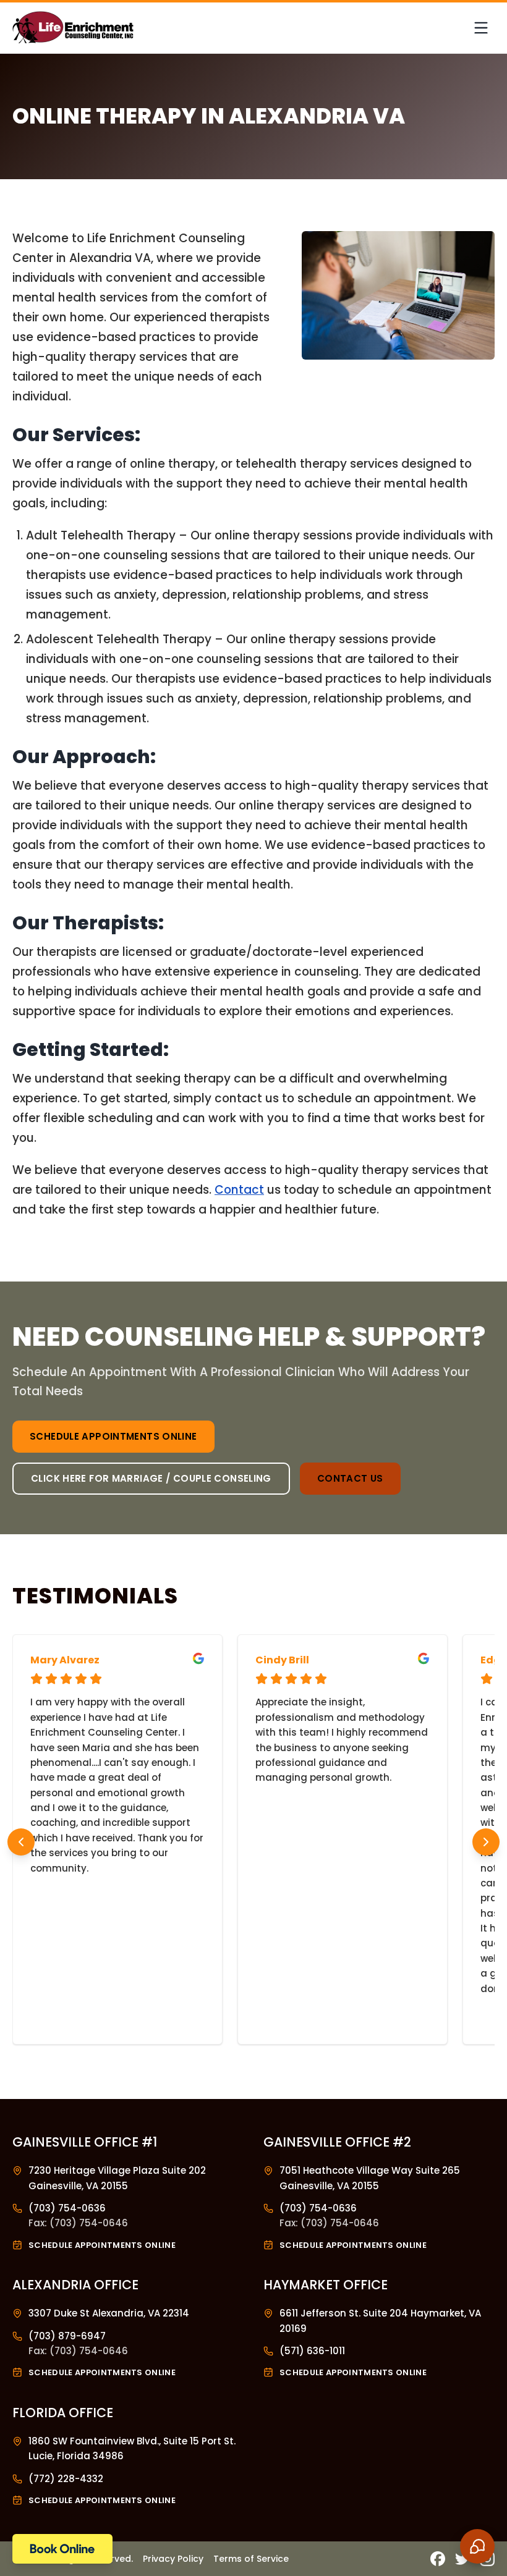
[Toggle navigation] (481, 28)
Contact (239, 1190)
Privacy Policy (173, 2559)
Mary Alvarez (65, 1660)
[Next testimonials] (486, 1842)
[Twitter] (462, 2559)
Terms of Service (251, 2559)
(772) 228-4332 (66, 2479)
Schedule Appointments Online (113, 1436)
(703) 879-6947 (67, 2336)
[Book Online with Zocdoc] (62, 2549)
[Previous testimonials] (21, 1842)
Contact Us (350, 1478)
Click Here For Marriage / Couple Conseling (151, 1478)
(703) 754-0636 (67, 2208)
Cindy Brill (282, 1660)
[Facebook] (438, 2559)
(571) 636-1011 (312, 2351)
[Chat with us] (477, 2546)
